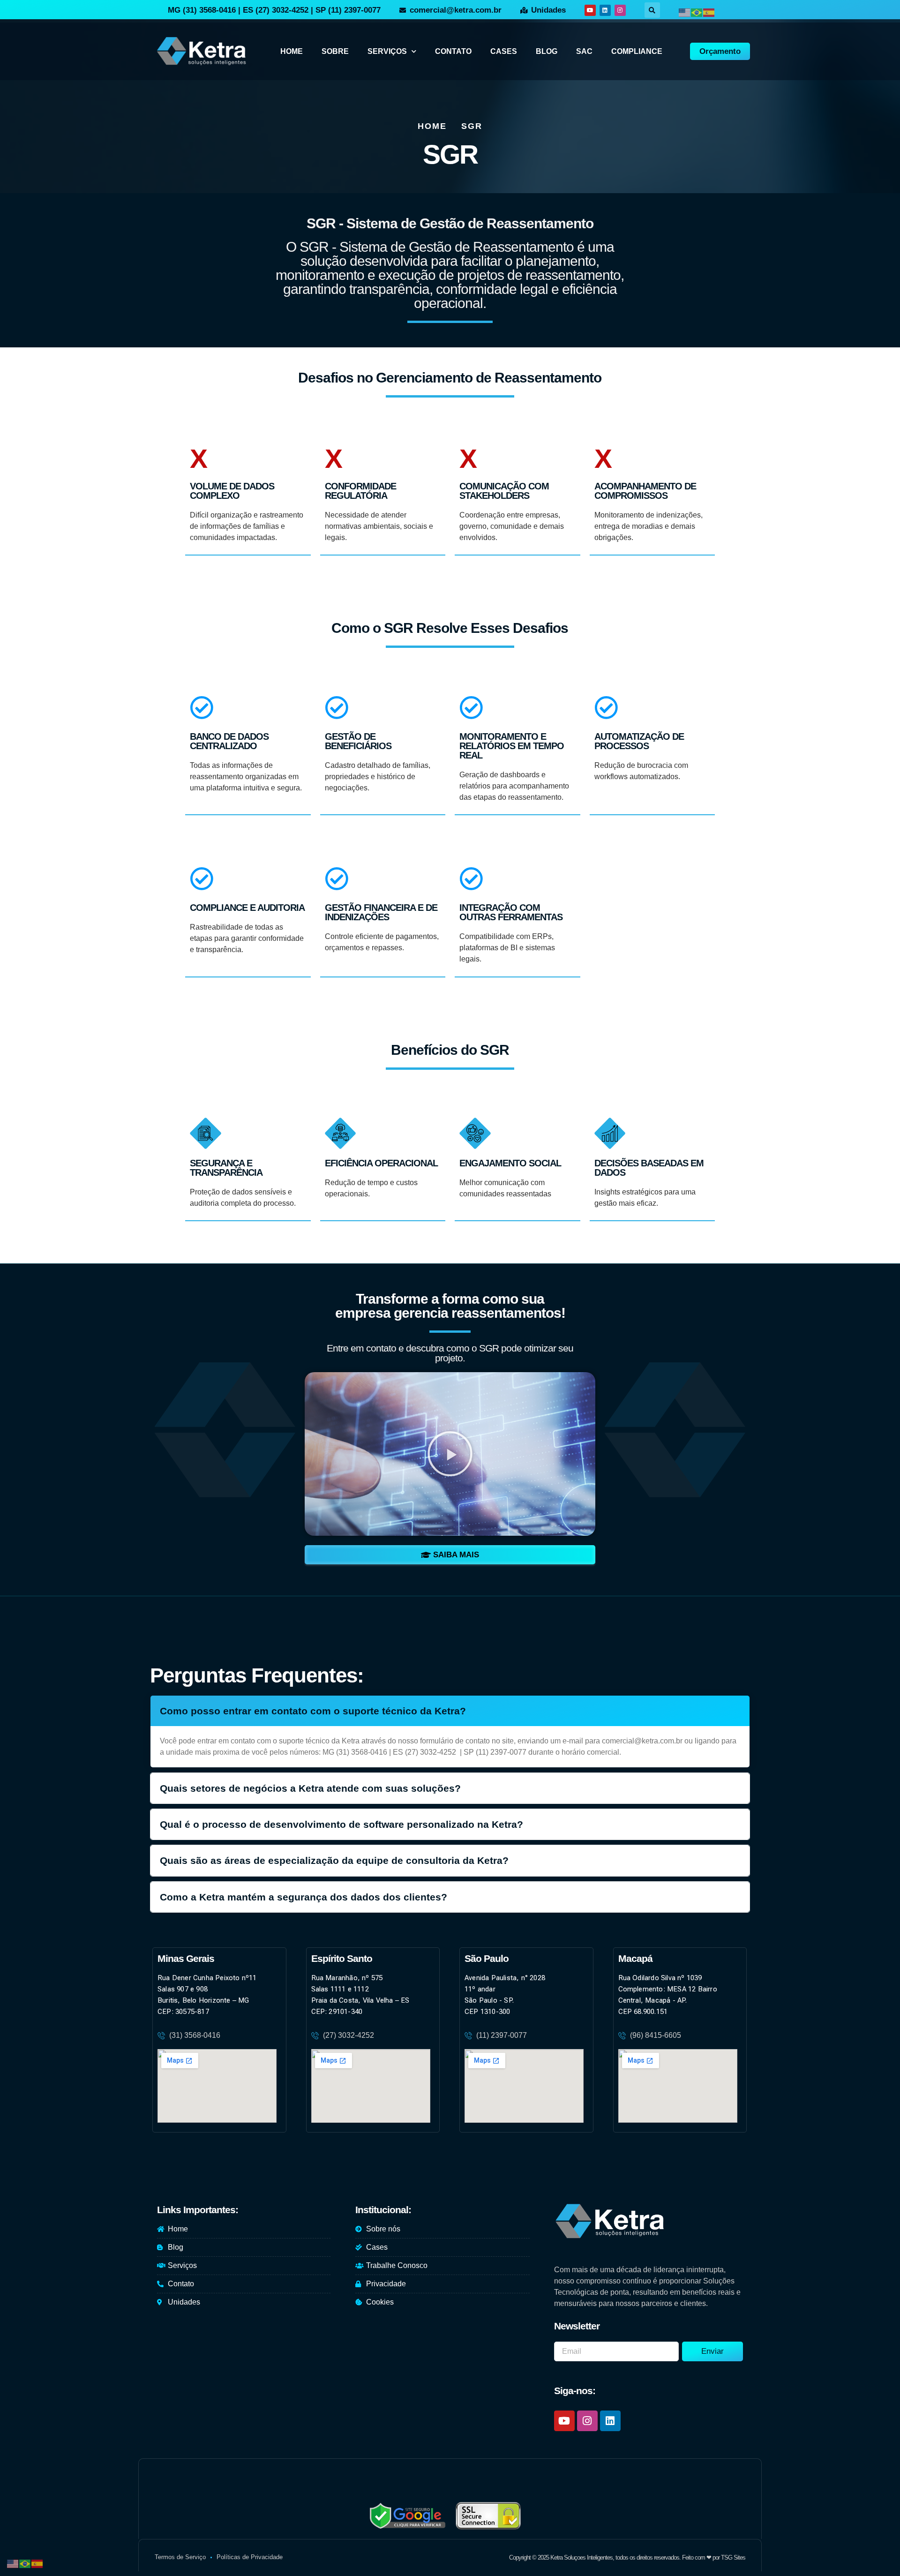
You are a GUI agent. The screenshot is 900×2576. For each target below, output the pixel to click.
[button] (652, 10)
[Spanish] (709, 12)
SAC (584, 51)
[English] (685, 12)
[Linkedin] (605, 10)
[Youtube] (590, 10)
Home (292, 51)
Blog (547, 51)
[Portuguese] (697, 12)
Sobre (335, 51)
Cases (504, 51)
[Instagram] (620, 10)
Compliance (637, 51)
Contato (453, 51)
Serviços (387, 51)
